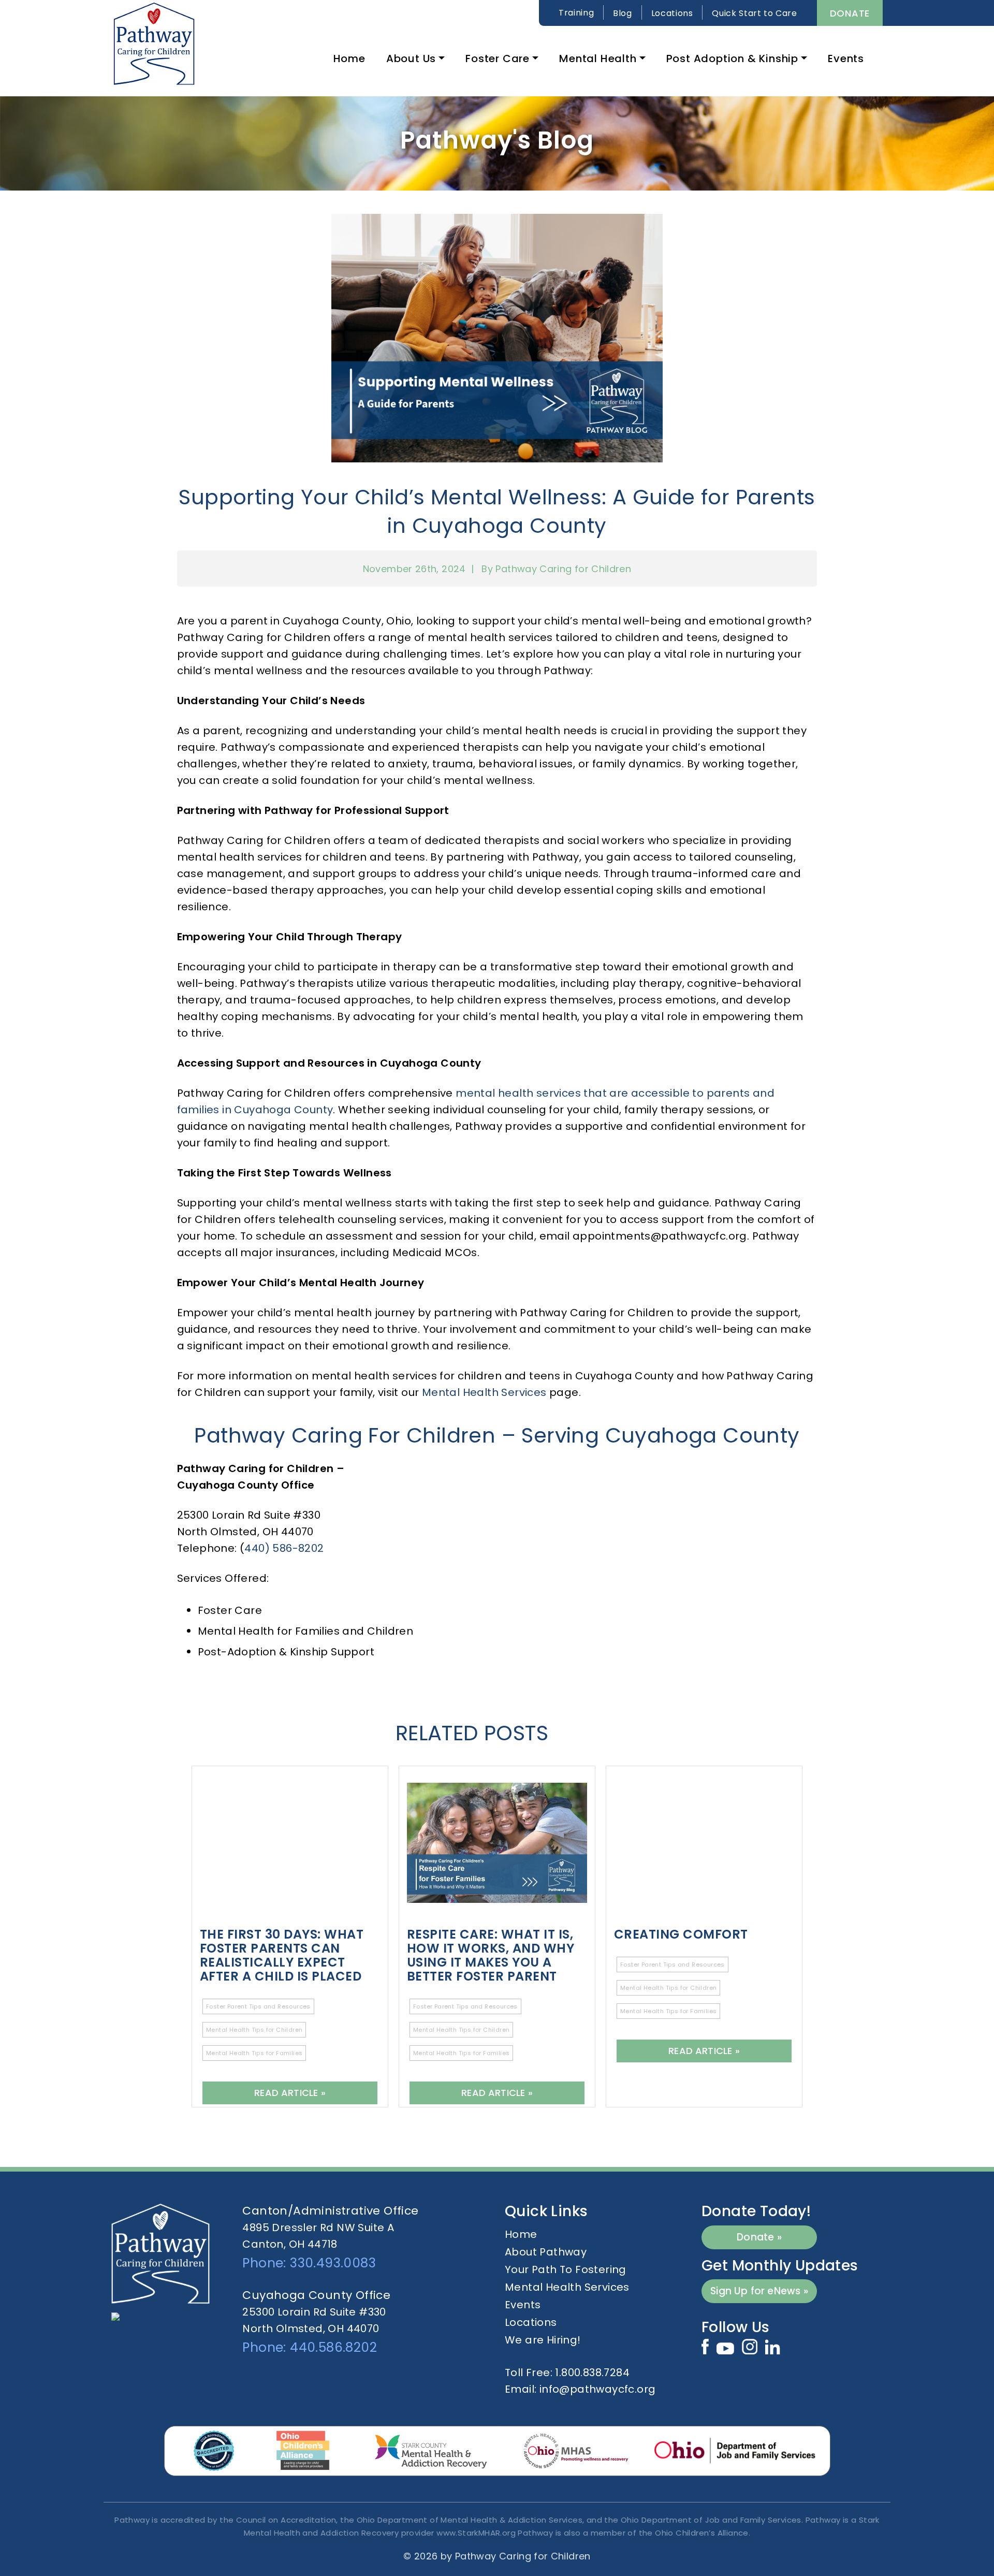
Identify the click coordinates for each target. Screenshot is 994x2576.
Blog (623, 13)
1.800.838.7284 (592, 2373)
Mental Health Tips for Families (254, 2053)
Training (576, 13)
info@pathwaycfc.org (598, 2389)
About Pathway (546, 2252)
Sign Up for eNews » (759, 2291)
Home (349, 59)
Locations (672, 13)
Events (846, 59)
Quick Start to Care (754, 13)
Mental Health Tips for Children (254, 2030)
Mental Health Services (484, 1392)
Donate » (759, 2237)
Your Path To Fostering (566, 2269)
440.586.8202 (333, 2347)
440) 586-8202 (284, 1548)
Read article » (290, 2093)
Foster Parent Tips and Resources (258, 2006)
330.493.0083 (333, 2263)
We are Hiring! (543, 2340)
